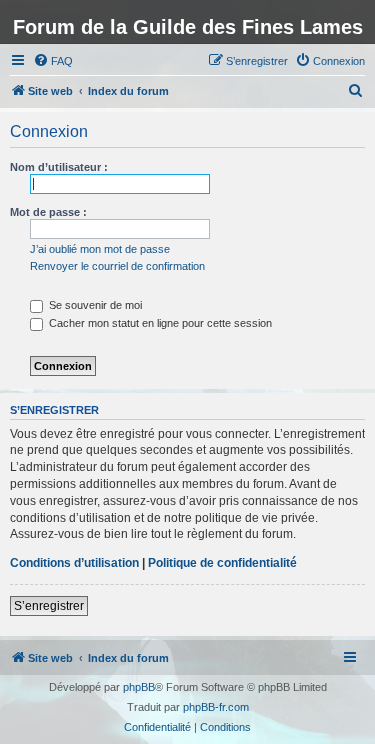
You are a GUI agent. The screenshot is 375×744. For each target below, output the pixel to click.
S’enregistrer (49, 606)
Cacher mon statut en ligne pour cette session (159, 323)
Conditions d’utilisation (74, 563)
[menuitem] (53, 61)
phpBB (139, 687)
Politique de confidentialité (222, 563)
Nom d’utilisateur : (59, 167)
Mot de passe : (48, 212)
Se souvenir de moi (94, 305)
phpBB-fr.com (216, 707)
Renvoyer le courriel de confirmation (117, 266)
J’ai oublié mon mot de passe (100, 249)
